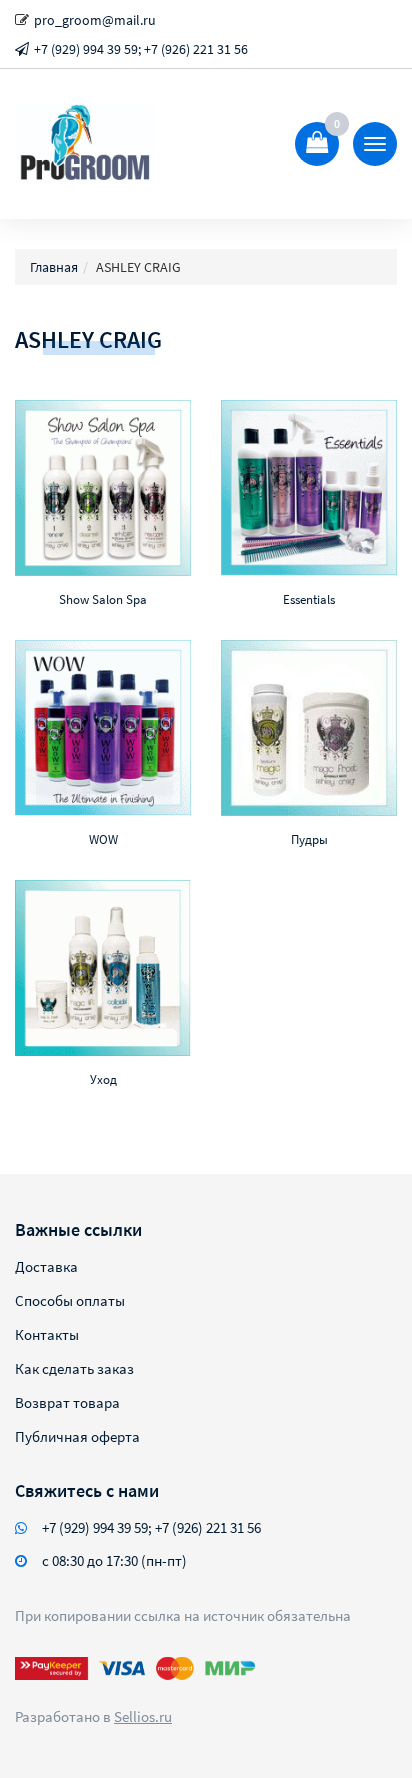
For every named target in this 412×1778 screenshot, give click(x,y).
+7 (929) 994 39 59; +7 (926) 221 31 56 (141, 49)
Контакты (47, 1334)
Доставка (46, 1266)
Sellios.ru (143, 1716)
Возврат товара (67, 1402)
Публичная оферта (77, 1436)
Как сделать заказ (74, 1368)
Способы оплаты (70, 1300)
